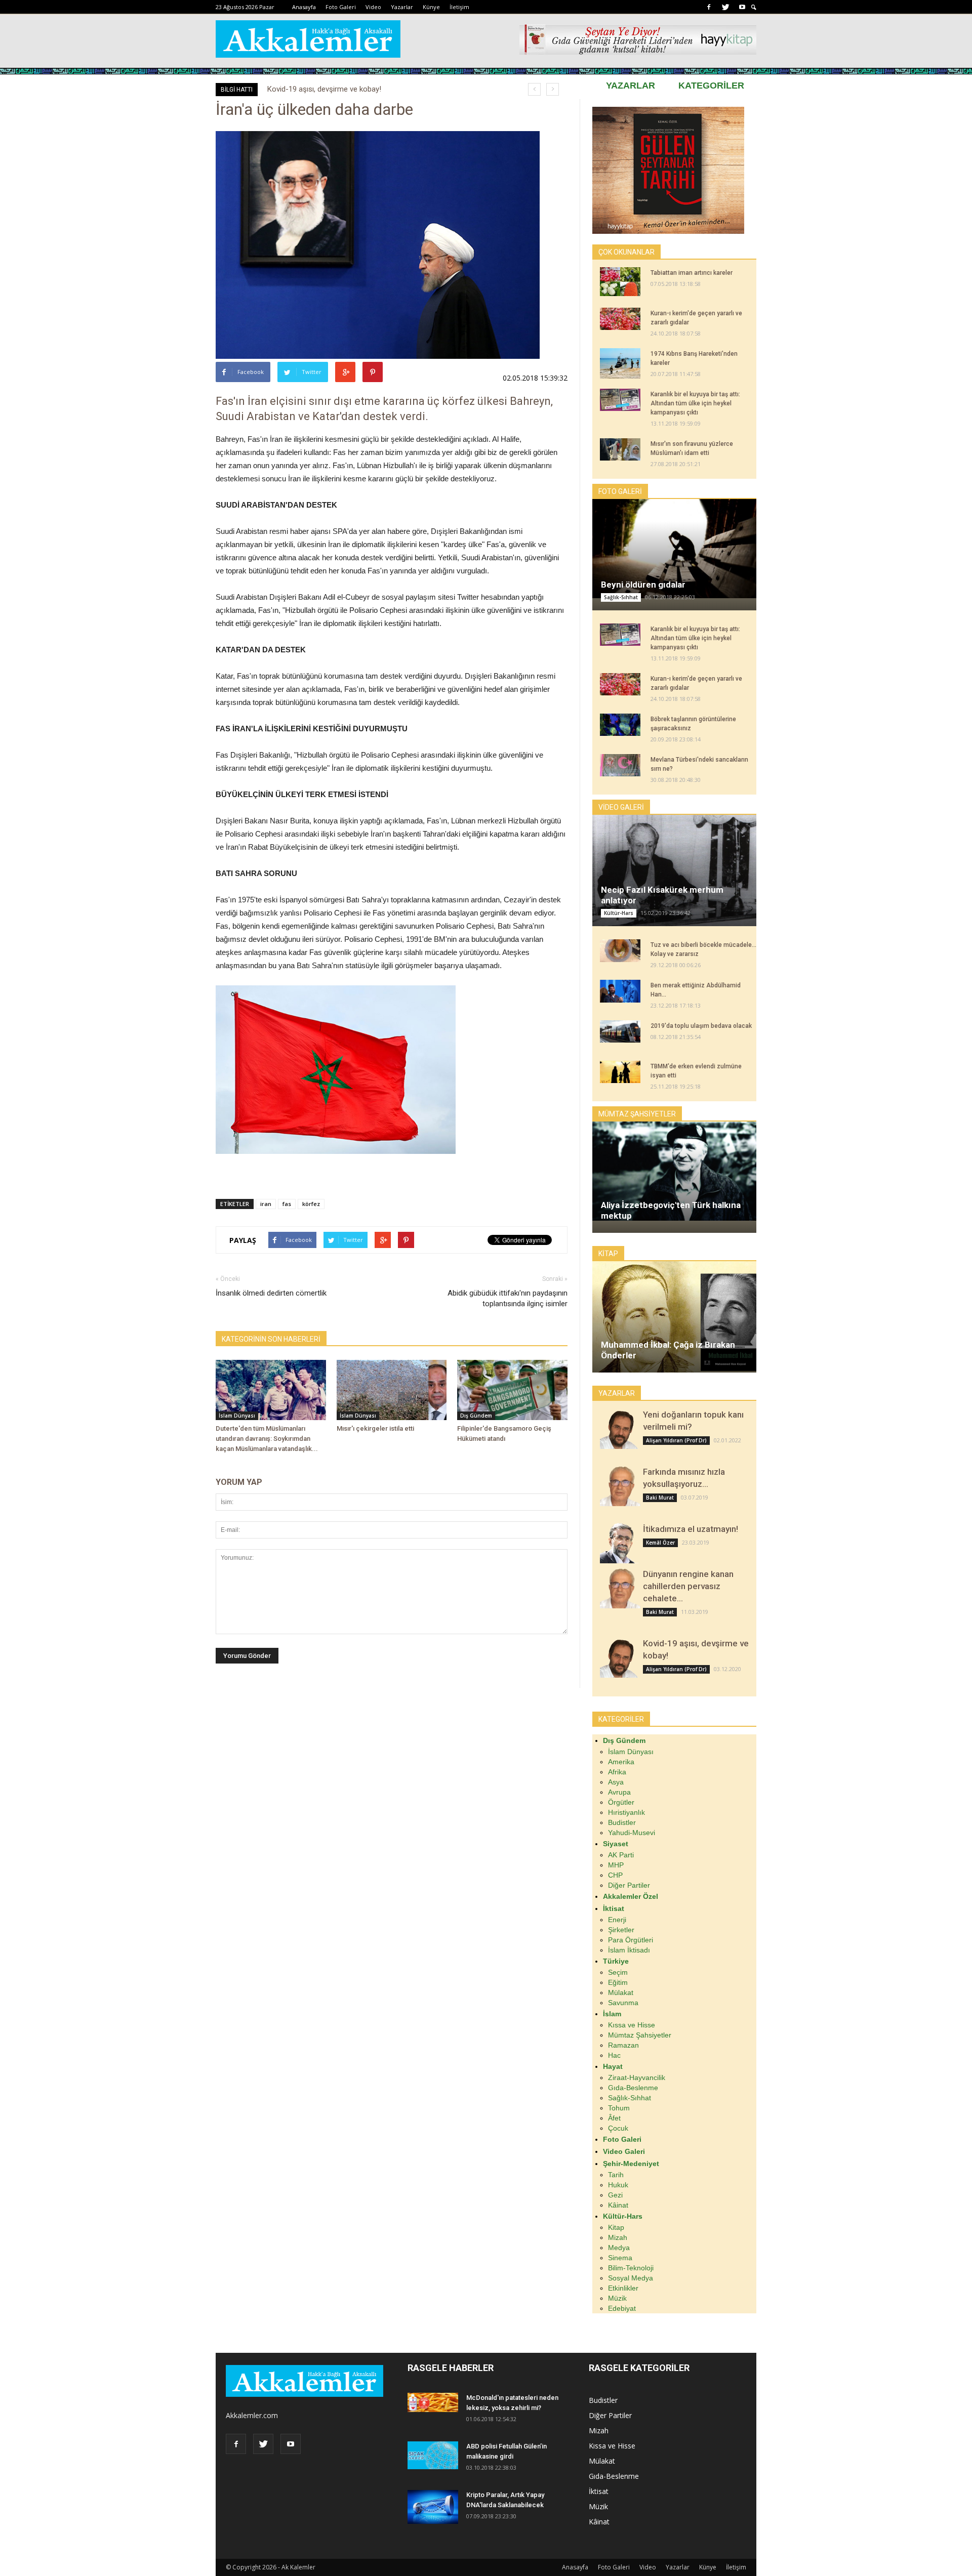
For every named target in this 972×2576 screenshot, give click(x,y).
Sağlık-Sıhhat (621, 597)
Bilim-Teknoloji (631, 2268)
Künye (431, 7)
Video (373, 7)
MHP (616, 1865)
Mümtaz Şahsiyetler (640, 2035)
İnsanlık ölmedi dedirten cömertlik (271, 1293)
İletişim (459, 7)
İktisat (599, 2491)
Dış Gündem (476, 1416)
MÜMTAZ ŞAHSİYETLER (637, 1114)
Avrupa (619, 1792)
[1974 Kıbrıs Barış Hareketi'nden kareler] (620, 363)
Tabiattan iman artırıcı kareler (692, 273)
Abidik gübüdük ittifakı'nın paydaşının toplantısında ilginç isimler (508, 1298)
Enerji (617, 1920)
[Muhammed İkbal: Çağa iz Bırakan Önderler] (674, 1324)
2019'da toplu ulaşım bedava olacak (701, 1026)
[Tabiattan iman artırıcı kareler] (620, 281)
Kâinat (618, 2205)
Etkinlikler (623, 2288)
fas (287, 1204)
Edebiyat (622, 2308)
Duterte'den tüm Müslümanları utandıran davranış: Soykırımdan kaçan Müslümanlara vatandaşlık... (267, 1439)
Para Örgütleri (631, 1940)
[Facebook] (709, 7)
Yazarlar (402, 7)
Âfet (614, 2118)
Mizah (618, 2237)
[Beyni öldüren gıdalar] (674, 548)
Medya (619, 2248)
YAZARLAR (631, 86)
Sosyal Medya (631, 2278)
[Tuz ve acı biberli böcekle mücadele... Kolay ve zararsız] (620, 951)
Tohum (619, 2108)
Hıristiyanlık (626, 1812)
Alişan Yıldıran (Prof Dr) (676, 1440)
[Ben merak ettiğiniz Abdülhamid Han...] (620, 991)
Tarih (616, 2175)
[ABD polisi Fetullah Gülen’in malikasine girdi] (433, 2455)
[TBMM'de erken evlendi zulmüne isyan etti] (620, 1072)
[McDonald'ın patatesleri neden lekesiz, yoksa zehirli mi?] (433, 2402)
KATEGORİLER (711, 86)
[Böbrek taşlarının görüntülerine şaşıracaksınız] (620, 725)
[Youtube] (742, 7)
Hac (614, 2055)
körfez (311, 1204)
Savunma (623, 2003)
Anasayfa (304, 7)
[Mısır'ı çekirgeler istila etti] (392, 1390)
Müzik (617, 2298)
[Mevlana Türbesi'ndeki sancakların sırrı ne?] (620, 765)
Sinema (620, 2258)
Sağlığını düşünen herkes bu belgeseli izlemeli (342, 89)
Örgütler (621, 1802)
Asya (616, 1782)
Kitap (616, 2227)
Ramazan (623, 2045)
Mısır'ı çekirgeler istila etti (375, 1428)
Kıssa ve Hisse (632, 2025)
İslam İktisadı (629, 1950)
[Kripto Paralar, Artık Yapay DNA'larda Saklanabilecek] (433, 2507)
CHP (615, 1875)
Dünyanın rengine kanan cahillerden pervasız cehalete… (688, 1586)
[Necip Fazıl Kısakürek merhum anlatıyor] (674, 871)
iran (266, 1204)
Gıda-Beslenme (633, 2088)
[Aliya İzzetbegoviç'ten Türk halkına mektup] (674, 1171)
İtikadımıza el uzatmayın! (691, 1529)
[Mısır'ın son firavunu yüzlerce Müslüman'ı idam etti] (620, 449)
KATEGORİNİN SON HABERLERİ (271, 1339)
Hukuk (618, 2185)
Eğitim (618, 1982)
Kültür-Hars (619, 913)
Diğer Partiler (629, 1885)
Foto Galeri (341, 7)
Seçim (618, 1972)
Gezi (615, 2195)
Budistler (622, 1822)
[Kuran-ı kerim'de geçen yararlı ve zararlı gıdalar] (620, 319)
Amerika (621, 1762)
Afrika (617, 1772)
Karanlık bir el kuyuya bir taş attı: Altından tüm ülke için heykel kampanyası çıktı (695, 403)
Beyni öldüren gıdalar (643, 585)
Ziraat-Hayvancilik (637, 2078)
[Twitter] (725, 7)
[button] (754, 7)
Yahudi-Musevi (632, 1833)
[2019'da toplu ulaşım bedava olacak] (620, 1031)
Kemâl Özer (660, 1543)
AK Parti (621, 1855)
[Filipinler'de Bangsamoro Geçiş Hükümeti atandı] (512, 1390)
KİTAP (608, 1254)
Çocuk (618, 2128)
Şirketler (621, 1930)
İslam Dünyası (237, 1416)
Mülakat (621, 1992)
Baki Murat (660, 1498)
